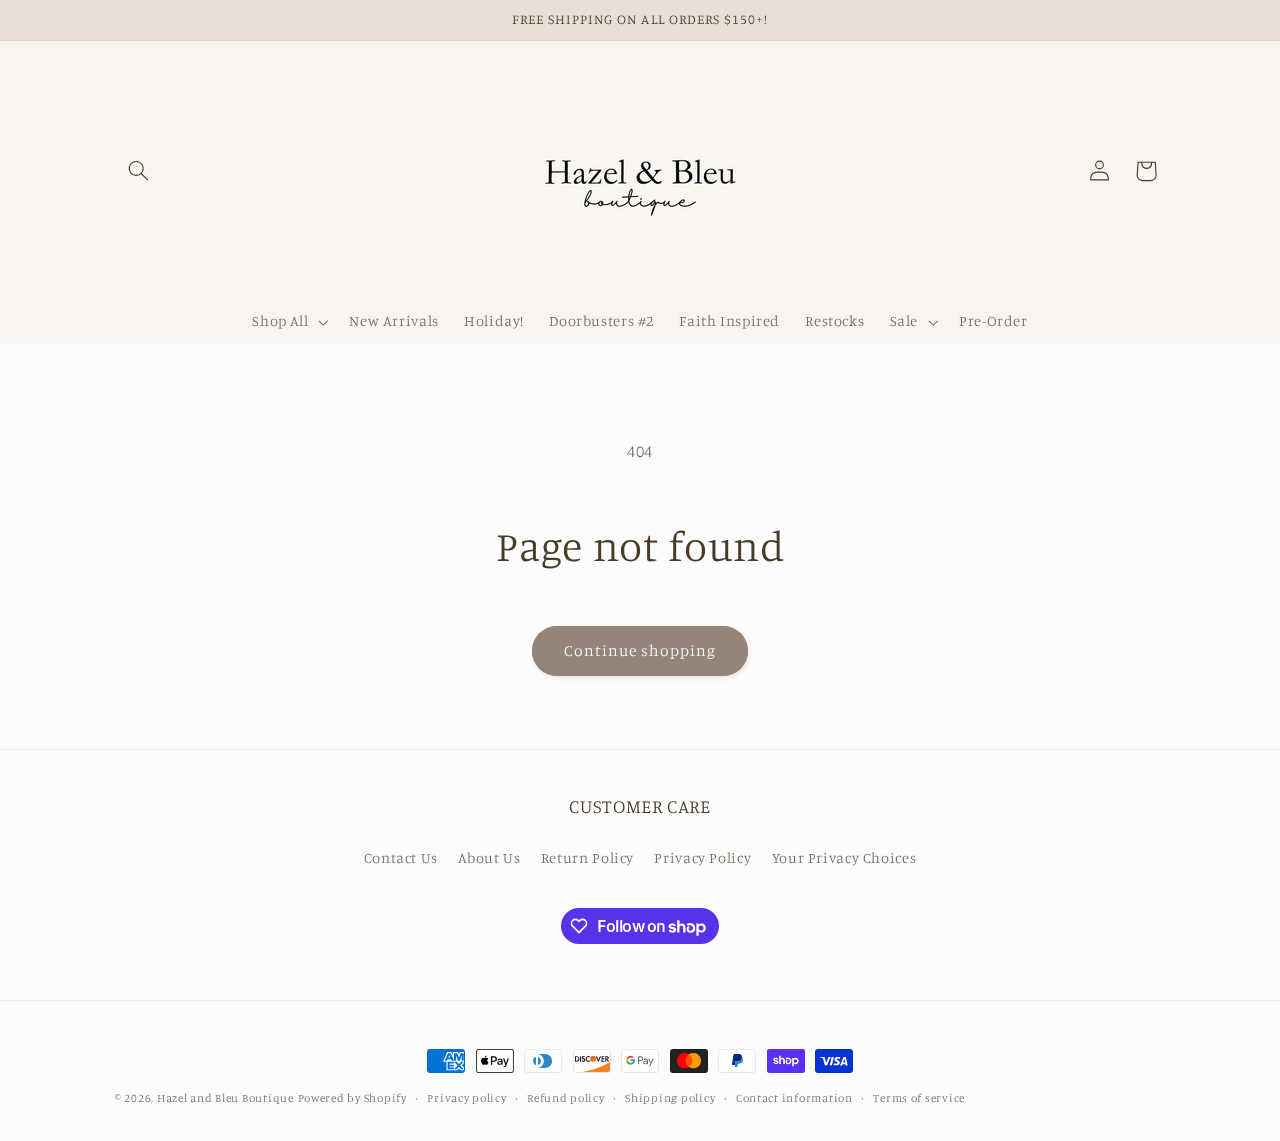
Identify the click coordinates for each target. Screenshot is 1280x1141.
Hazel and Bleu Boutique (225, 1098)
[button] (138, 171)
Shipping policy (670, 1098)
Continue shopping (640, 650)
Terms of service (919, 1098)
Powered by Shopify (352, 1098)
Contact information (794, 1098)
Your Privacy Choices (844, 857)
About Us (489, 857)
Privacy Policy (702, 857)
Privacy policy (466, 1098)
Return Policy (587, 857)
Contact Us (401, 857)
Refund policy (566, 1098)
